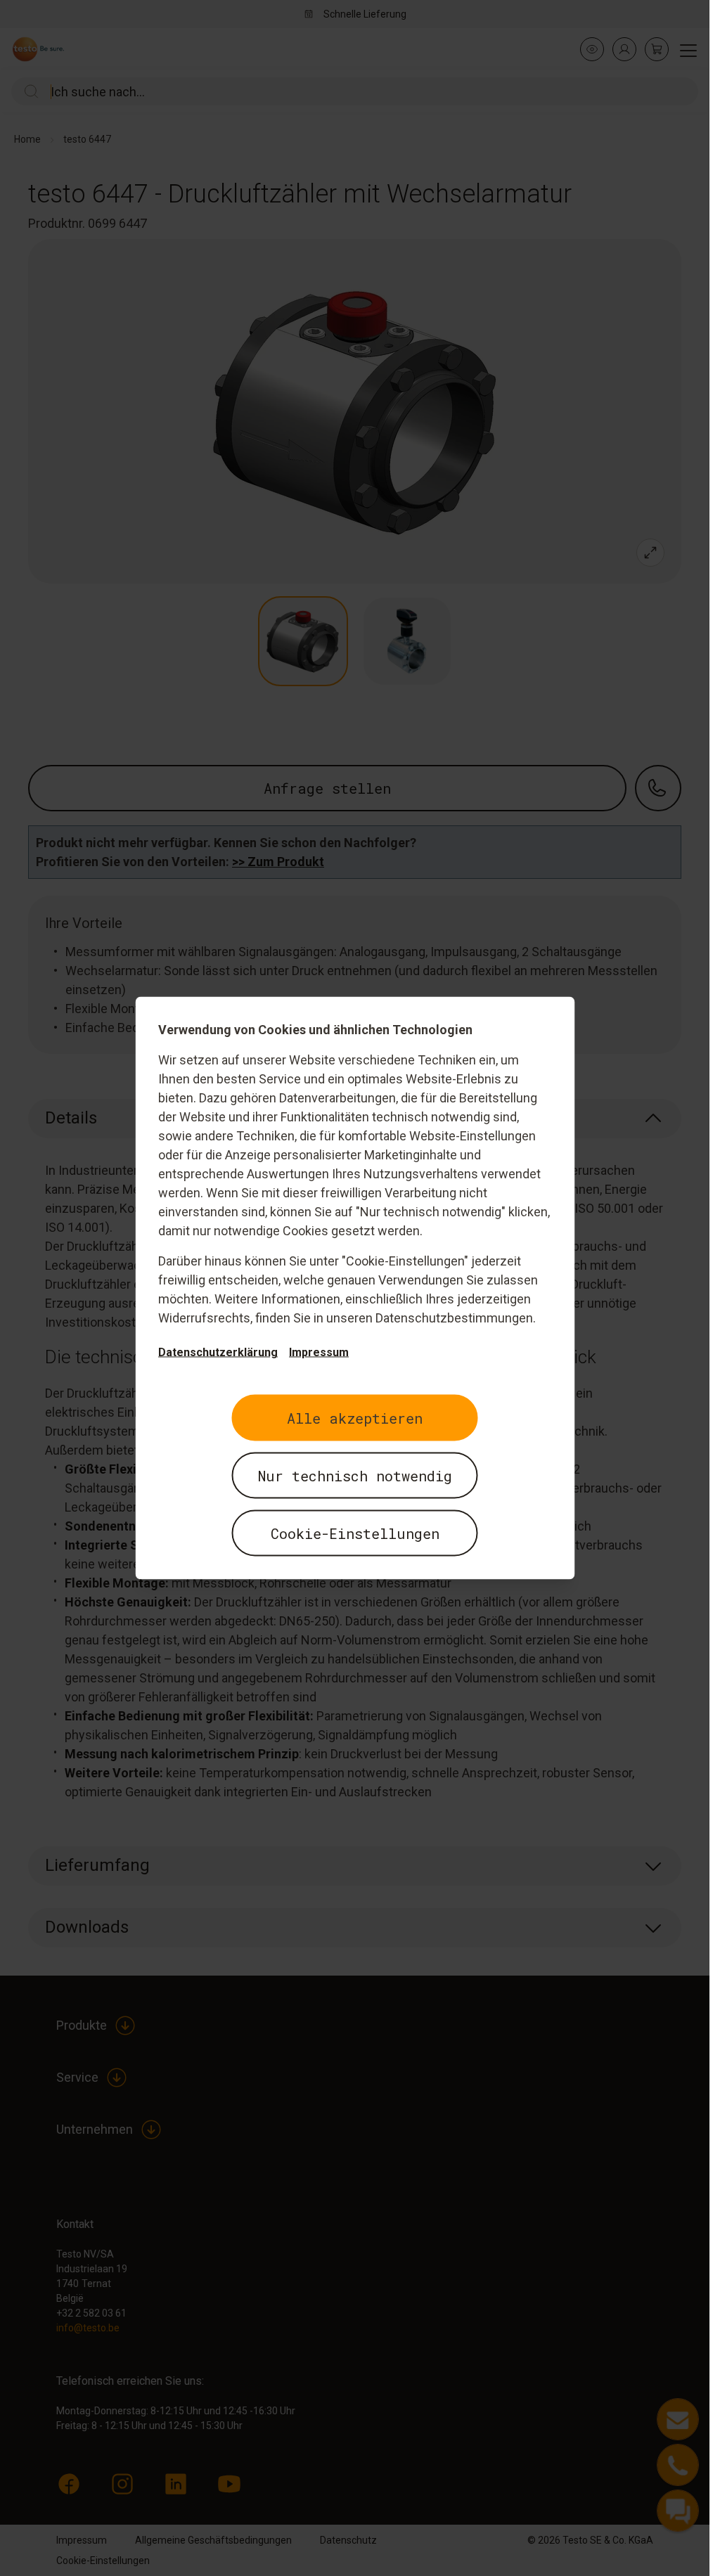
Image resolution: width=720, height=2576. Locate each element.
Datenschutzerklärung (218, 1352)
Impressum (319, 1352)
